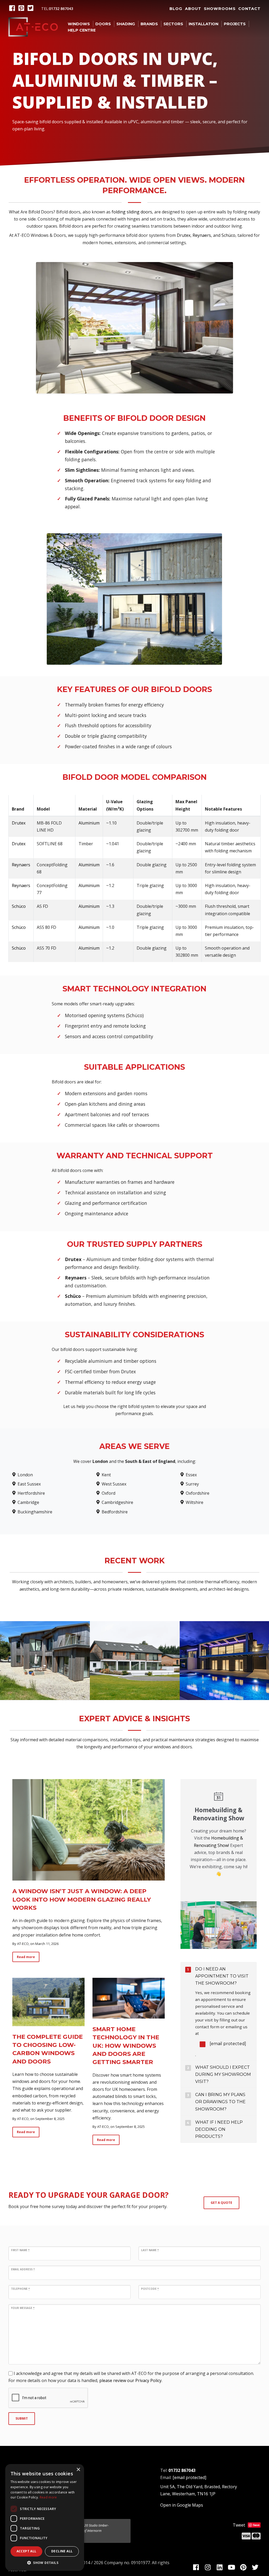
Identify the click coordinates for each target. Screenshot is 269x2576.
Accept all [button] (27, 2551)
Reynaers (202, 235)
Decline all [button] (62, 2551)
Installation (203, 24)
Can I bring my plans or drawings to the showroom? (220, 2102)
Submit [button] (22, 2418)
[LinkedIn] (221, 2568)
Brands (149, 24)
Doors (103, 24)
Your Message (23, 2308)
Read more (26, 1957)
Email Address (23, 2269)
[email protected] (228, 2044)
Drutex (184, 235)
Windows (79, 24)
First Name (20, 2250)
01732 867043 (61, 9)
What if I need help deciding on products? (219, 2129)
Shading (126, 24)
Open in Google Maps (182, 2505)
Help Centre (82, 30)
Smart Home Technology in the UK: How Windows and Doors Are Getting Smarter (126, 2045)
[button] (45, 2563)
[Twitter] (31, 9)
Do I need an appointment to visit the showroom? (222, 1976)
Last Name (150, 2250)
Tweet (239, 2525)
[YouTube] (232, 2568)
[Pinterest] (22, 9)
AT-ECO (23, 1944)
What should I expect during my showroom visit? (223, 2074)
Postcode (150, 2289)
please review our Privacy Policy (130, 2380)
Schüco (228, 235)
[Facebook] (13, 9)
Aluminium (89, 823)
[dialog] (45, 2517)
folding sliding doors (132, 212)
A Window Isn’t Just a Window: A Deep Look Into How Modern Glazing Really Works (82, 1899)
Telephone (20, 2289)
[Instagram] (209, 2568)
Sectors (173, 24)
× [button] (78, 2470)
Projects (235, 24)
